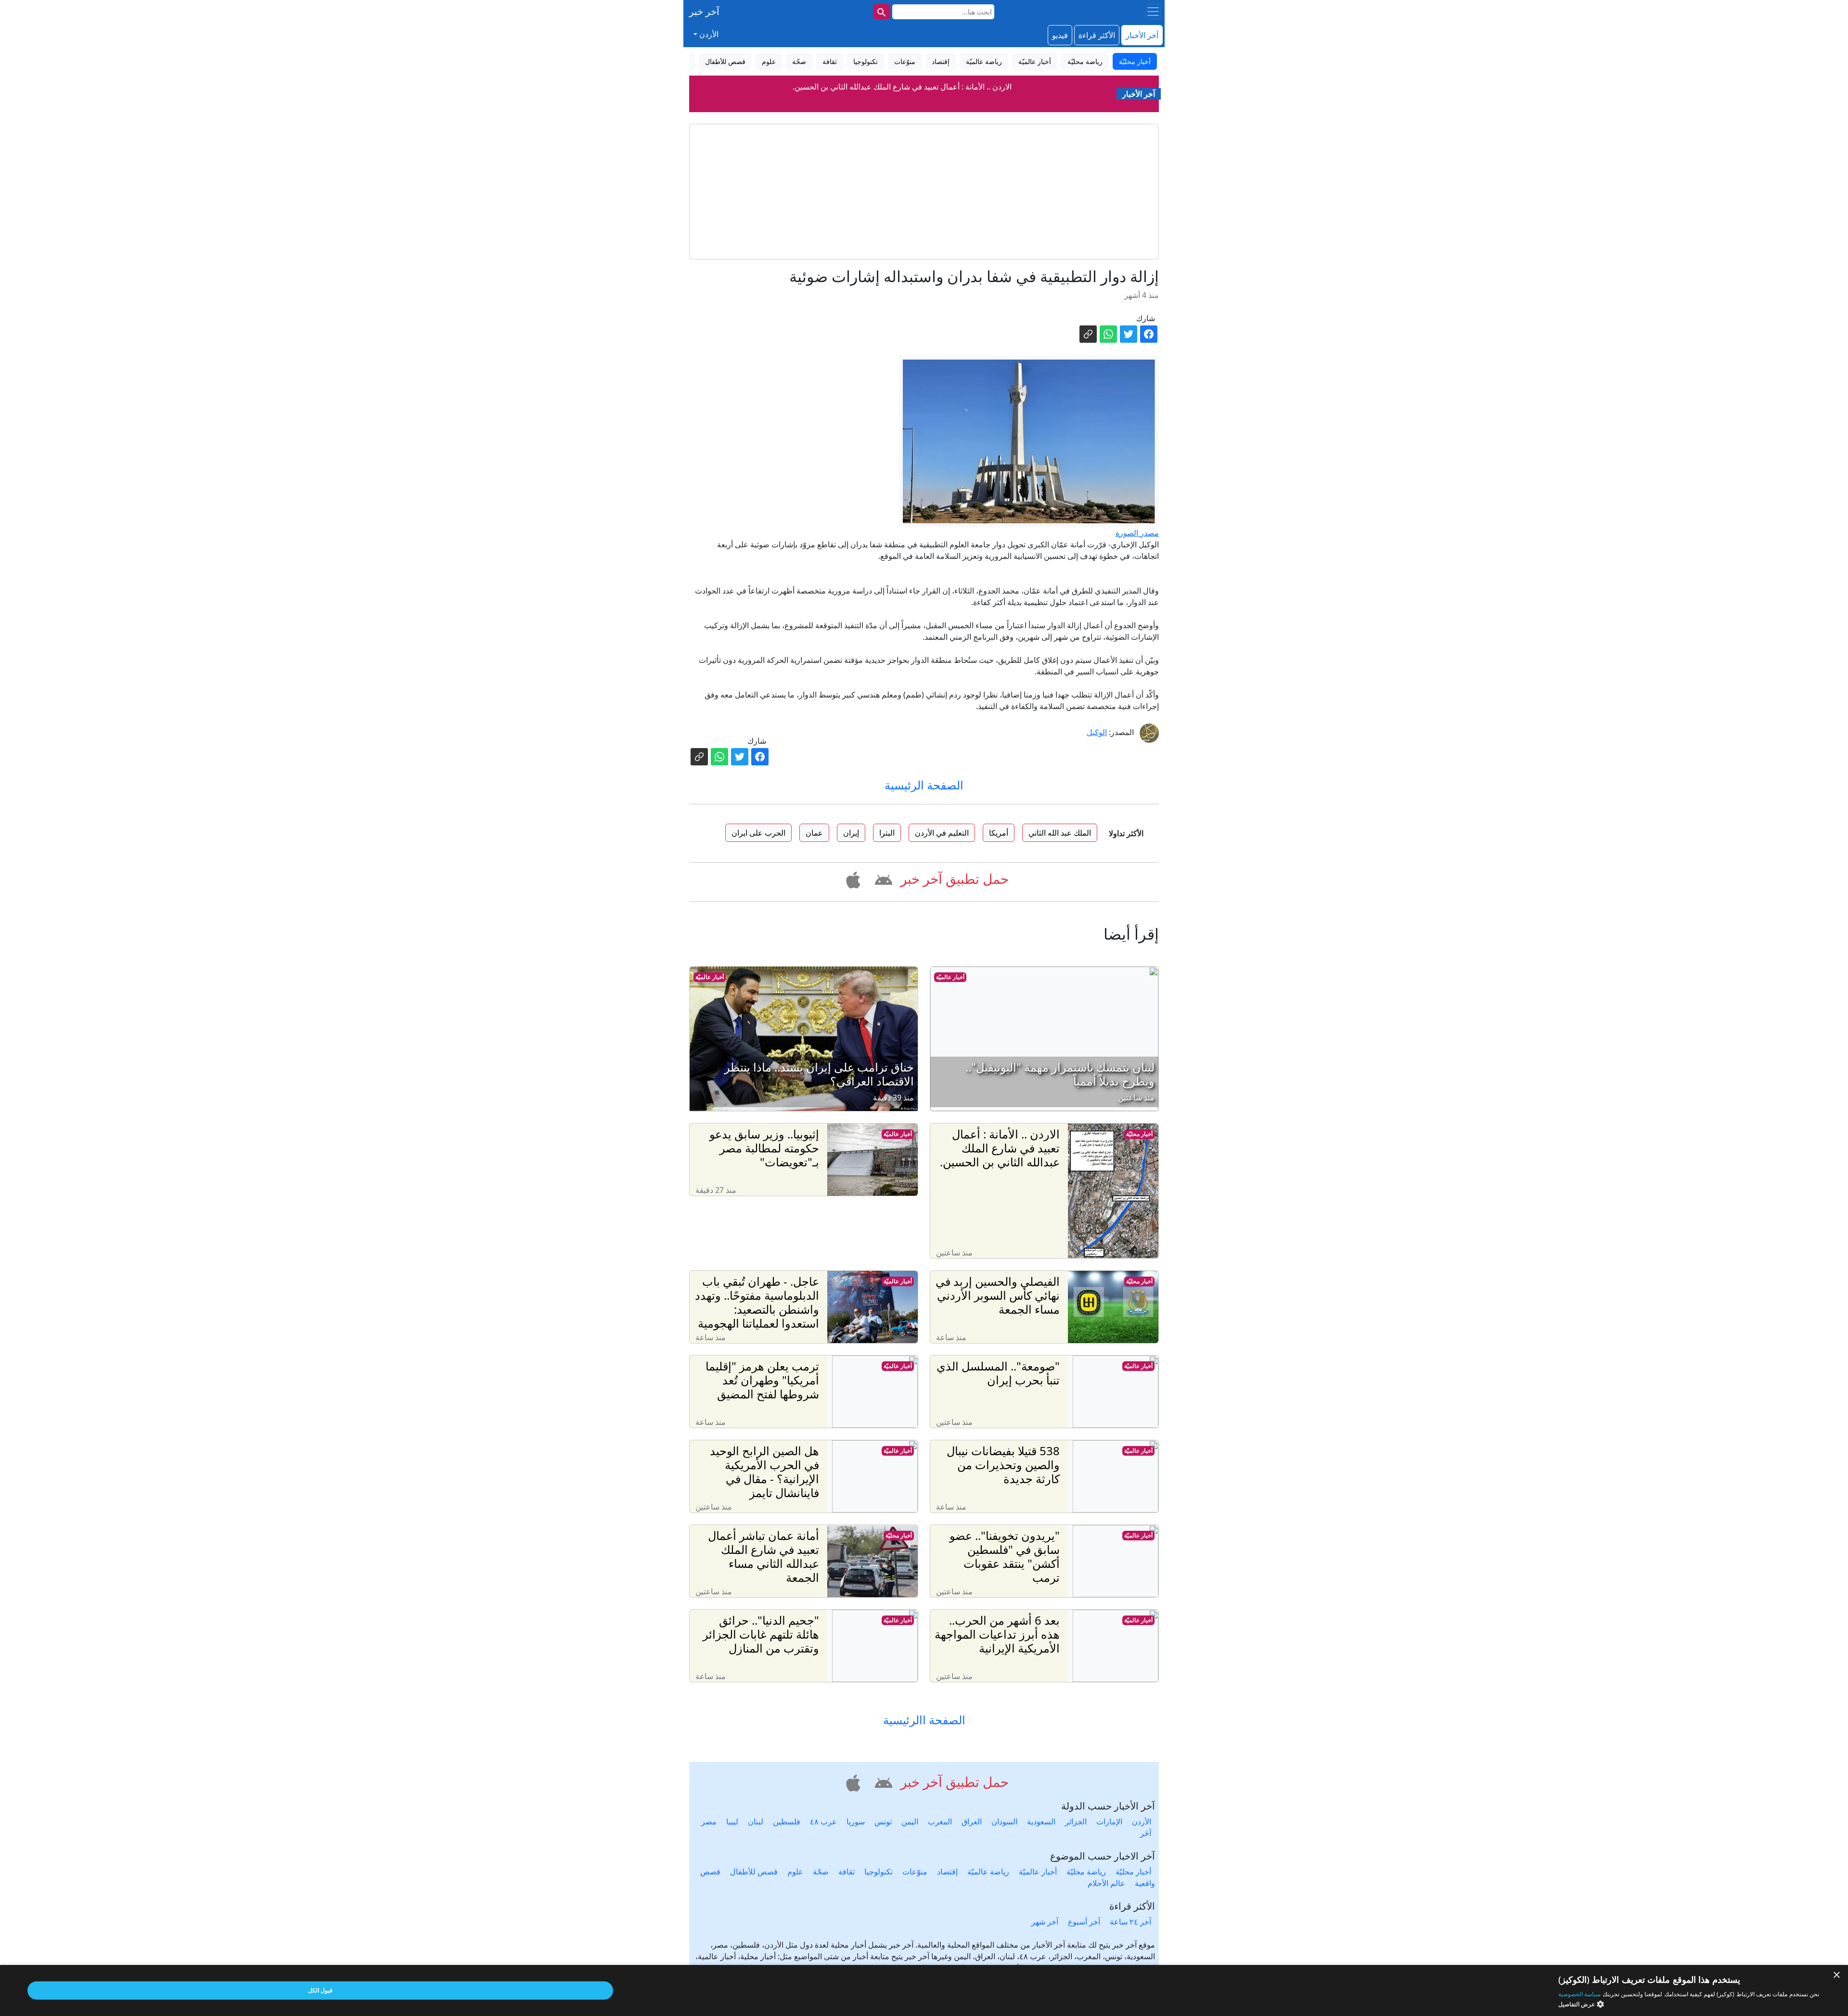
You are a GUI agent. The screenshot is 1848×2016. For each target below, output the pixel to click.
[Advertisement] (924, 192)
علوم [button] (769, 61)
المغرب (940, 1822)
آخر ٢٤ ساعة (1130, 1922)
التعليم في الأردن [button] (942, 833)
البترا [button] (887, 833)
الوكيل (1097, 732)
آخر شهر (1045, 1922)
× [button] (1837, 1975)
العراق (972, 1822)
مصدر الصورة (1137, 533)
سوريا (856, 1822)
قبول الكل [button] (320, 1990)
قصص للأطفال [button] (725, 61)
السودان (1004, 1822)
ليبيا (732, 1822)
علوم (795, 1872)
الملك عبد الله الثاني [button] (1060, 833)
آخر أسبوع (1084, 1922)
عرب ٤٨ (823, 1822)
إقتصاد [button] (941, 61)
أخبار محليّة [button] (1135, 61)
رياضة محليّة (1086, 1872)
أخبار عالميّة (950, 977)
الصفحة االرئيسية (924, 1720)
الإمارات (1109, 1822)
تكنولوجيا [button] (866, 61)
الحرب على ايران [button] (758, 833)
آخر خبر (704, 11)
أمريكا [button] (999, 833)
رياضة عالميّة (988, 1872)
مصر (709, 1822)
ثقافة (847, 1872)
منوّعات (915, 1872)
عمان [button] (814, 833)
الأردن (1142, 1822)
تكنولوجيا (879, 1872)
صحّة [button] (799, 61)
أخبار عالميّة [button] (1035, 61)
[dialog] (924, 1990)
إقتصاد (947, 1872)
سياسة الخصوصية (1579, 1994)
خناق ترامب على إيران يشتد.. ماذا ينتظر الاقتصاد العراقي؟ (902, 87)
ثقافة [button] (830, 61)
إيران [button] (851, 833)
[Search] (882, 12)
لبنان (756, 1822)
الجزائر (1076, 1822)
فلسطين (787, 1822)
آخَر (1146, 1833)
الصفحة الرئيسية (924, 785)
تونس (883, 1822)
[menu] (1153, 12)
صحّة (821, 1872)
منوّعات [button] (905, 61)
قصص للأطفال (754, 1872)
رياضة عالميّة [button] (984, 61)
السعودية (1041, 1822)
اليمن (910, 1822)
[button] (882, 878)
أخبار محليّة (1139, 1134)
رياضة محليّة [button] (1085, 61)
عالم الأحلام (1106, 1883)
